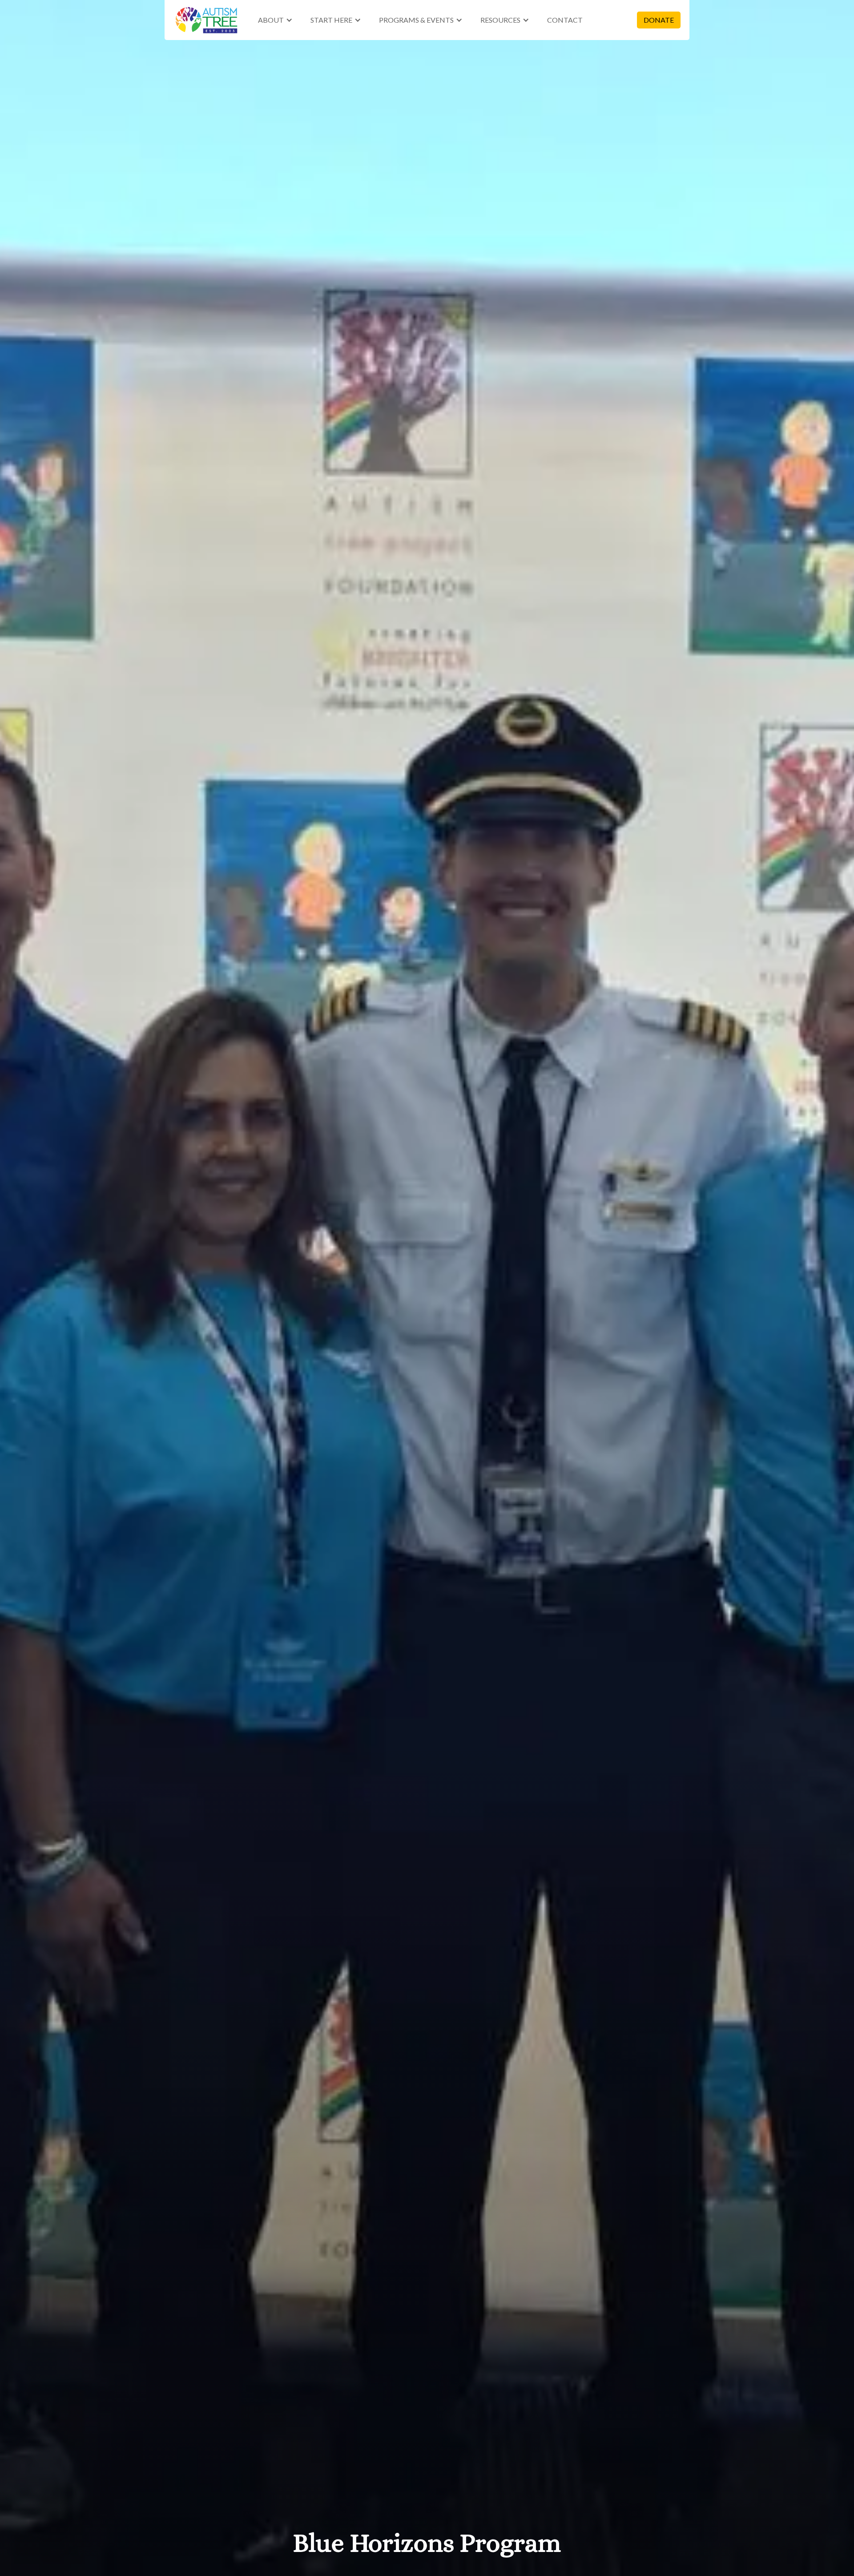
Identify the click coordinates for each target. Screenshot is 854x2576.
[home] (207, 20)
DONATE (659, 20)
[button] (275, 20)
